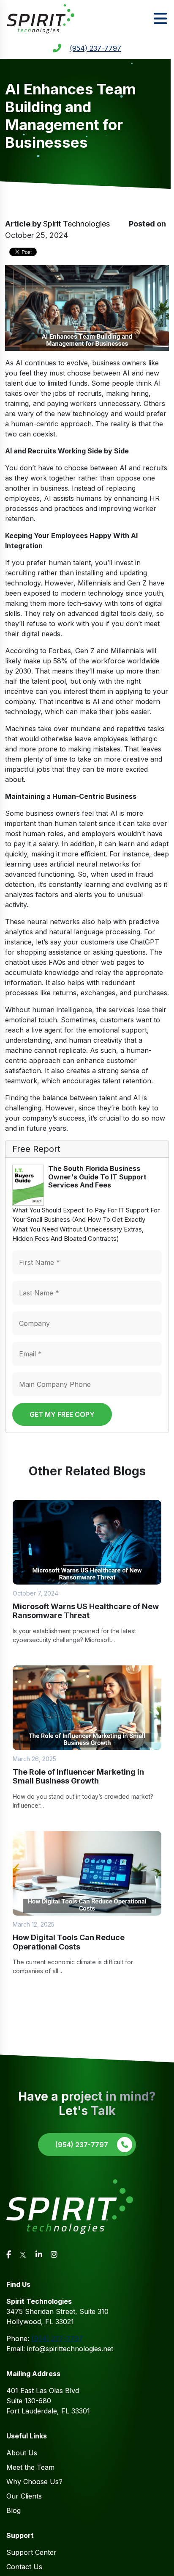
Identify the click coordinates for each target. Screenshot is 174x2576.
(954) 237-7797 (95, 48)
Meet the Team (30, 2467)
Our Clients (24, 2496)
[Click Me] (9, 2254)
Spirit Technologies (76, 224)
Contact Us (24, 2567)
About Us (22, 2453)
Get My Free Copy (62, 1414)
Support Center (31, 2552)
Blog (14, 2510)
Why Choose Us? (34, 2482)
